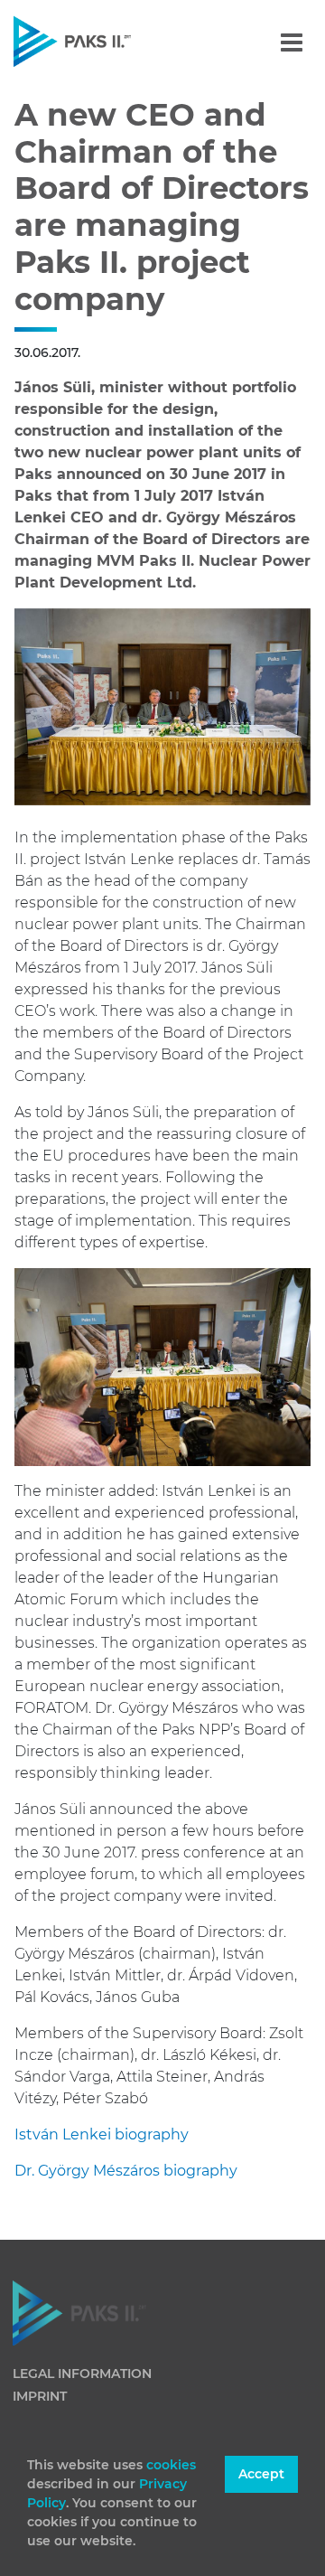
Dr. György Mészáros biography (126, 2171)
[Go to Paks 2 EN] (103, 41)
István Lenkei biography (102, 2134)
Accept (261, 2474)
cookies (171, 2465)
